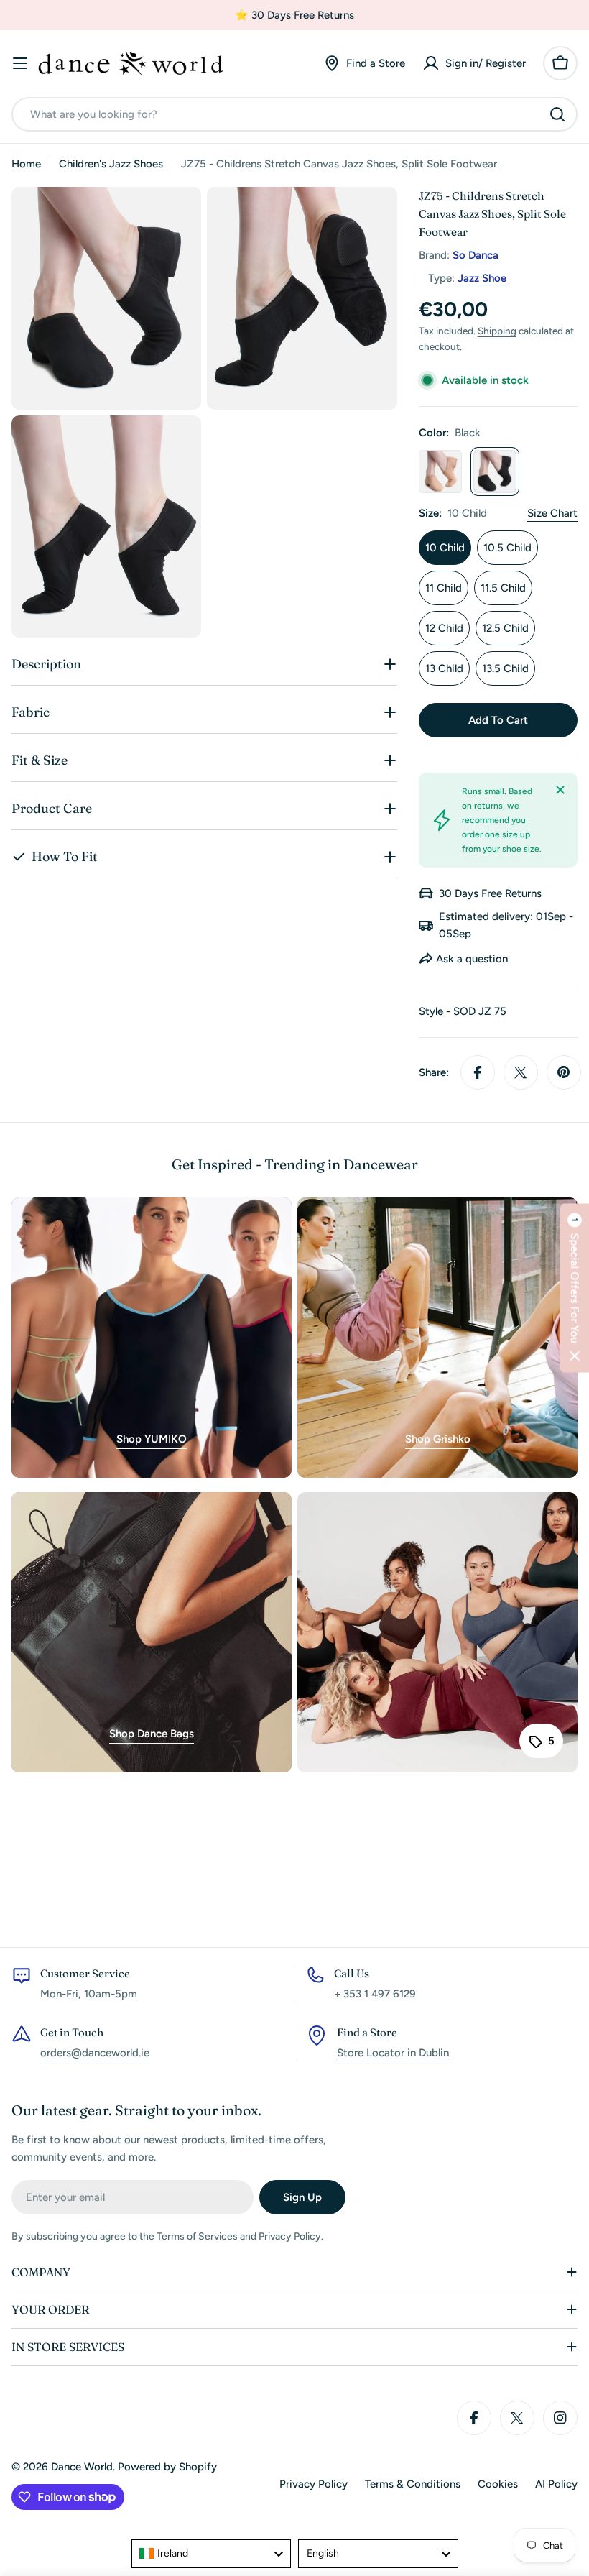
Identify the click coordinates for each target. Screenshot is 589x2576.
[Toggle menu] (20, 63)
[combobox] (294, 114)
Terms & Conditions (413, 2484)
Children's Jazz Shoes (111, 164)
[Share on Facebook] (478, 1072)
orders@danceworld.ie (95, 2053)
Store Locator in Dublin (393, 2053)
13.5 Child (505, 668)
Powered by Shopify (167, 2467)
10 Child (445, 548)
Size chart (552, 513)
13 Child (444, 668)
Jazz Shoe (482, 278)
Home (26, 164)
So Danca (476, 255)
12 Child (444, 628)
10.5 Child (507, 548)
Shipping (497, 331)
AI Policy (556, 2484)
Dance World (82, 2467)
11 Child (444, 588)
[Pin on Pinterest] (564, 1072)
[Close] (560, 790)
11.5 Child (503, 588)
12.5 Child (505, 628)
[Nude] (440, 471)
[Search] (557, 114)
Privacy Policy (314, 2484)
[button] (575, 1288)
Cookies (498, 2484)
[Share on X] (521, 1072)
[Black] (495, 471)
